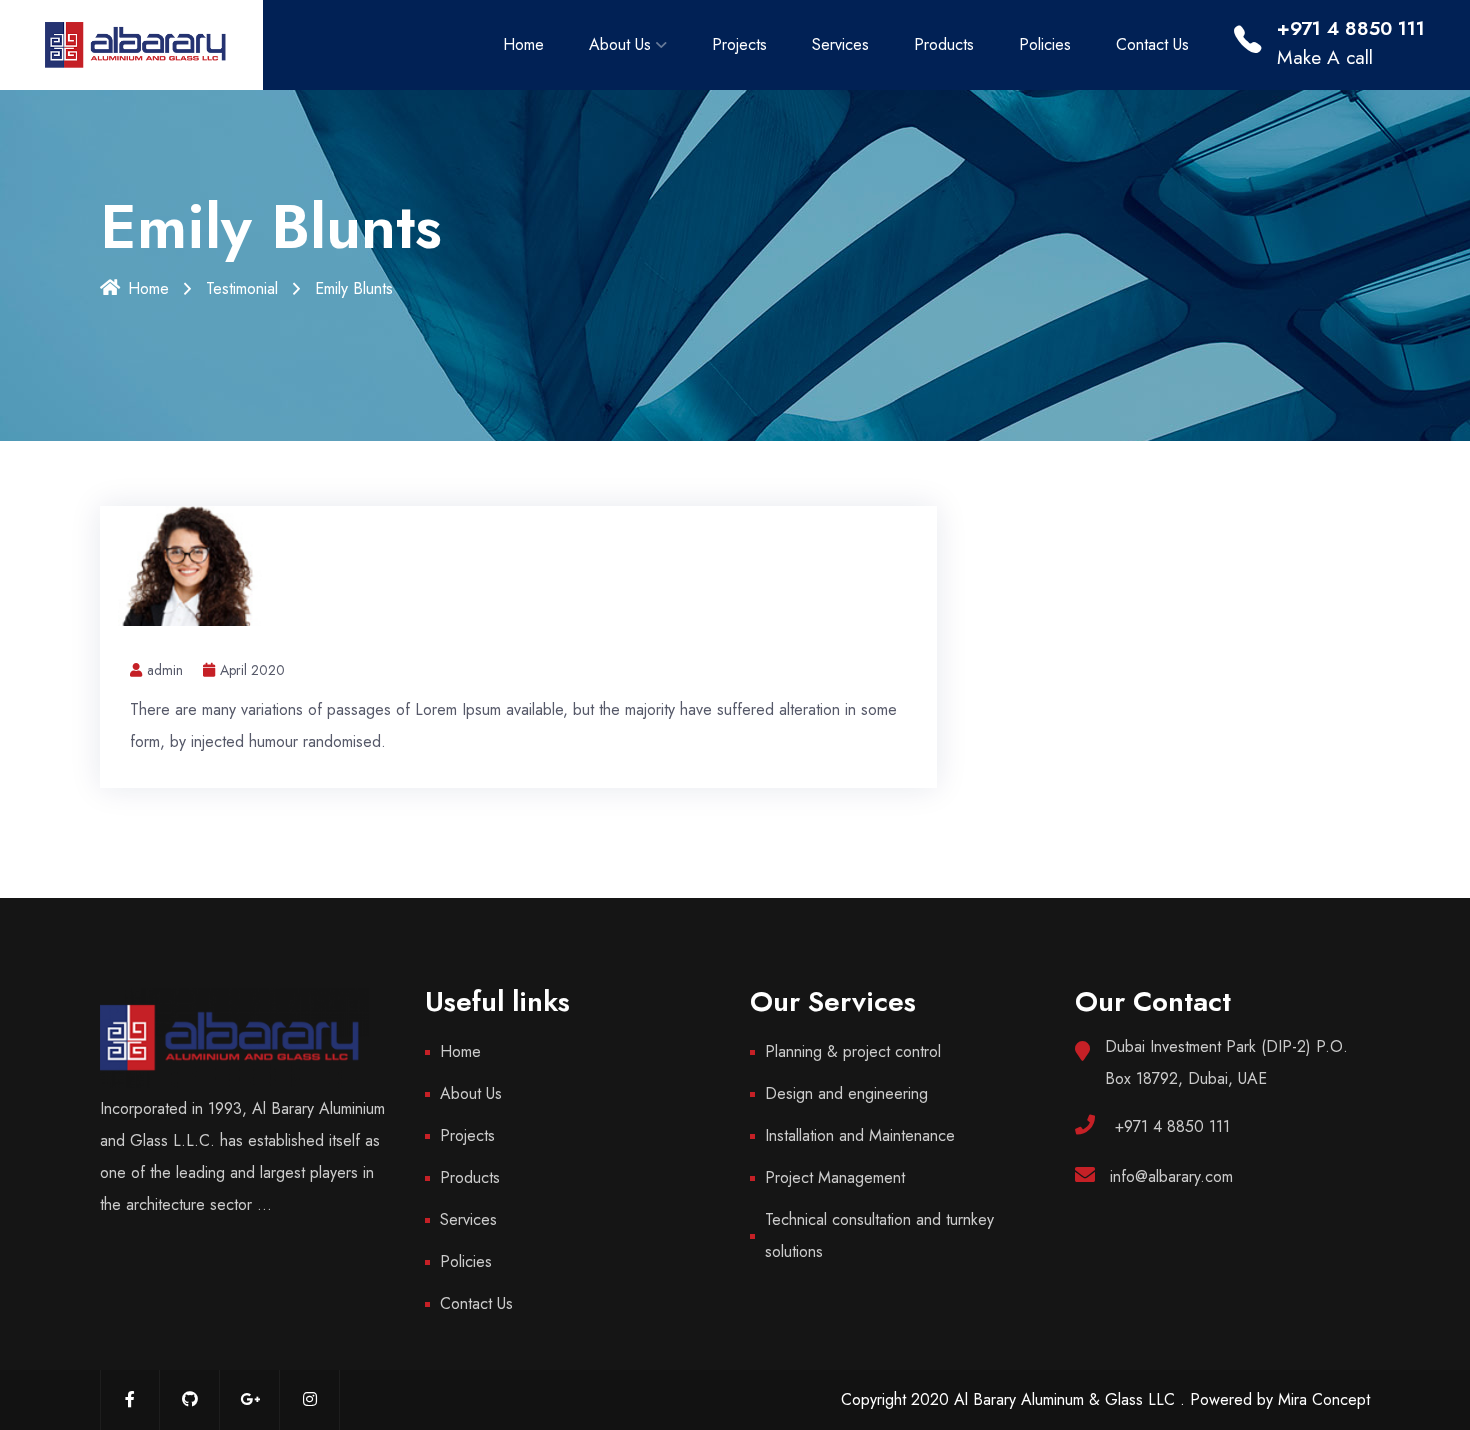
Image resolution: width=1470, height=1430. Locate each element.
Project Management (835, 1177)
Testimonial (242, 288)
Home (523, 44)
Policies (1045, 44)
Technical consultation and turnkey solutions (879, 1235)
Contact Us (1152, 44)
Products (944, 44)
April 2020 (252, 670)
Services (840, 44)
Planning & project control (853, 1051)
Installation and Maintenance (860, 1135)
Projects (739, 44)
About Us (620, 44)
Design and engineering (846, 1093)
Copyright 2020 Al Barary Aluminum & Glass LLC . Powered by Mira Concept (1105, 1399)
